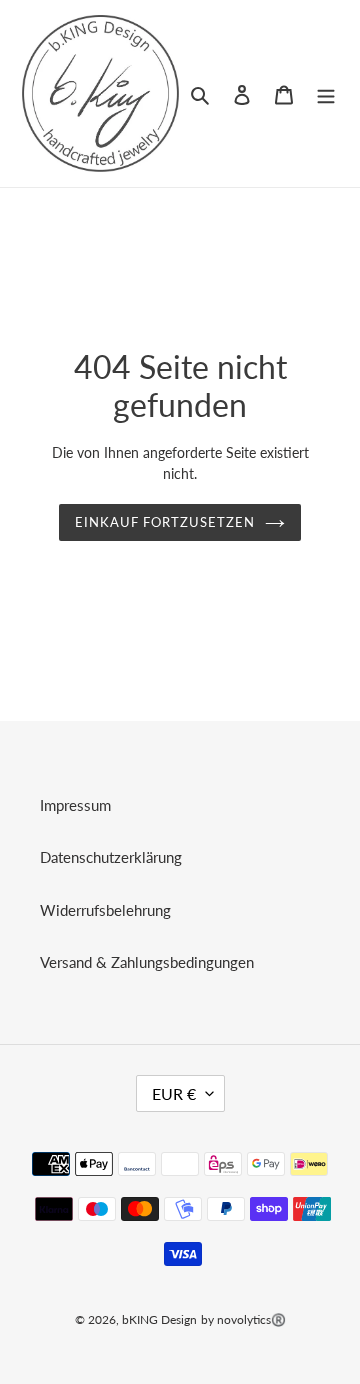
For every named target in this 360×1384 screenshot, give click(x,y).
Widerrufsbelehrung (105, 910)
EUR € (174, 1093)
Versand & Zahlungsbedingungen (147, 962)
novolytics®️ (251, 1319)
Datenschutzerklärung (111, 857)
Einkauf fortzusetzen (165, 522)
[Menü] (326, 93)
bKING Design (159, 1319)
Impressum (75, 805)
